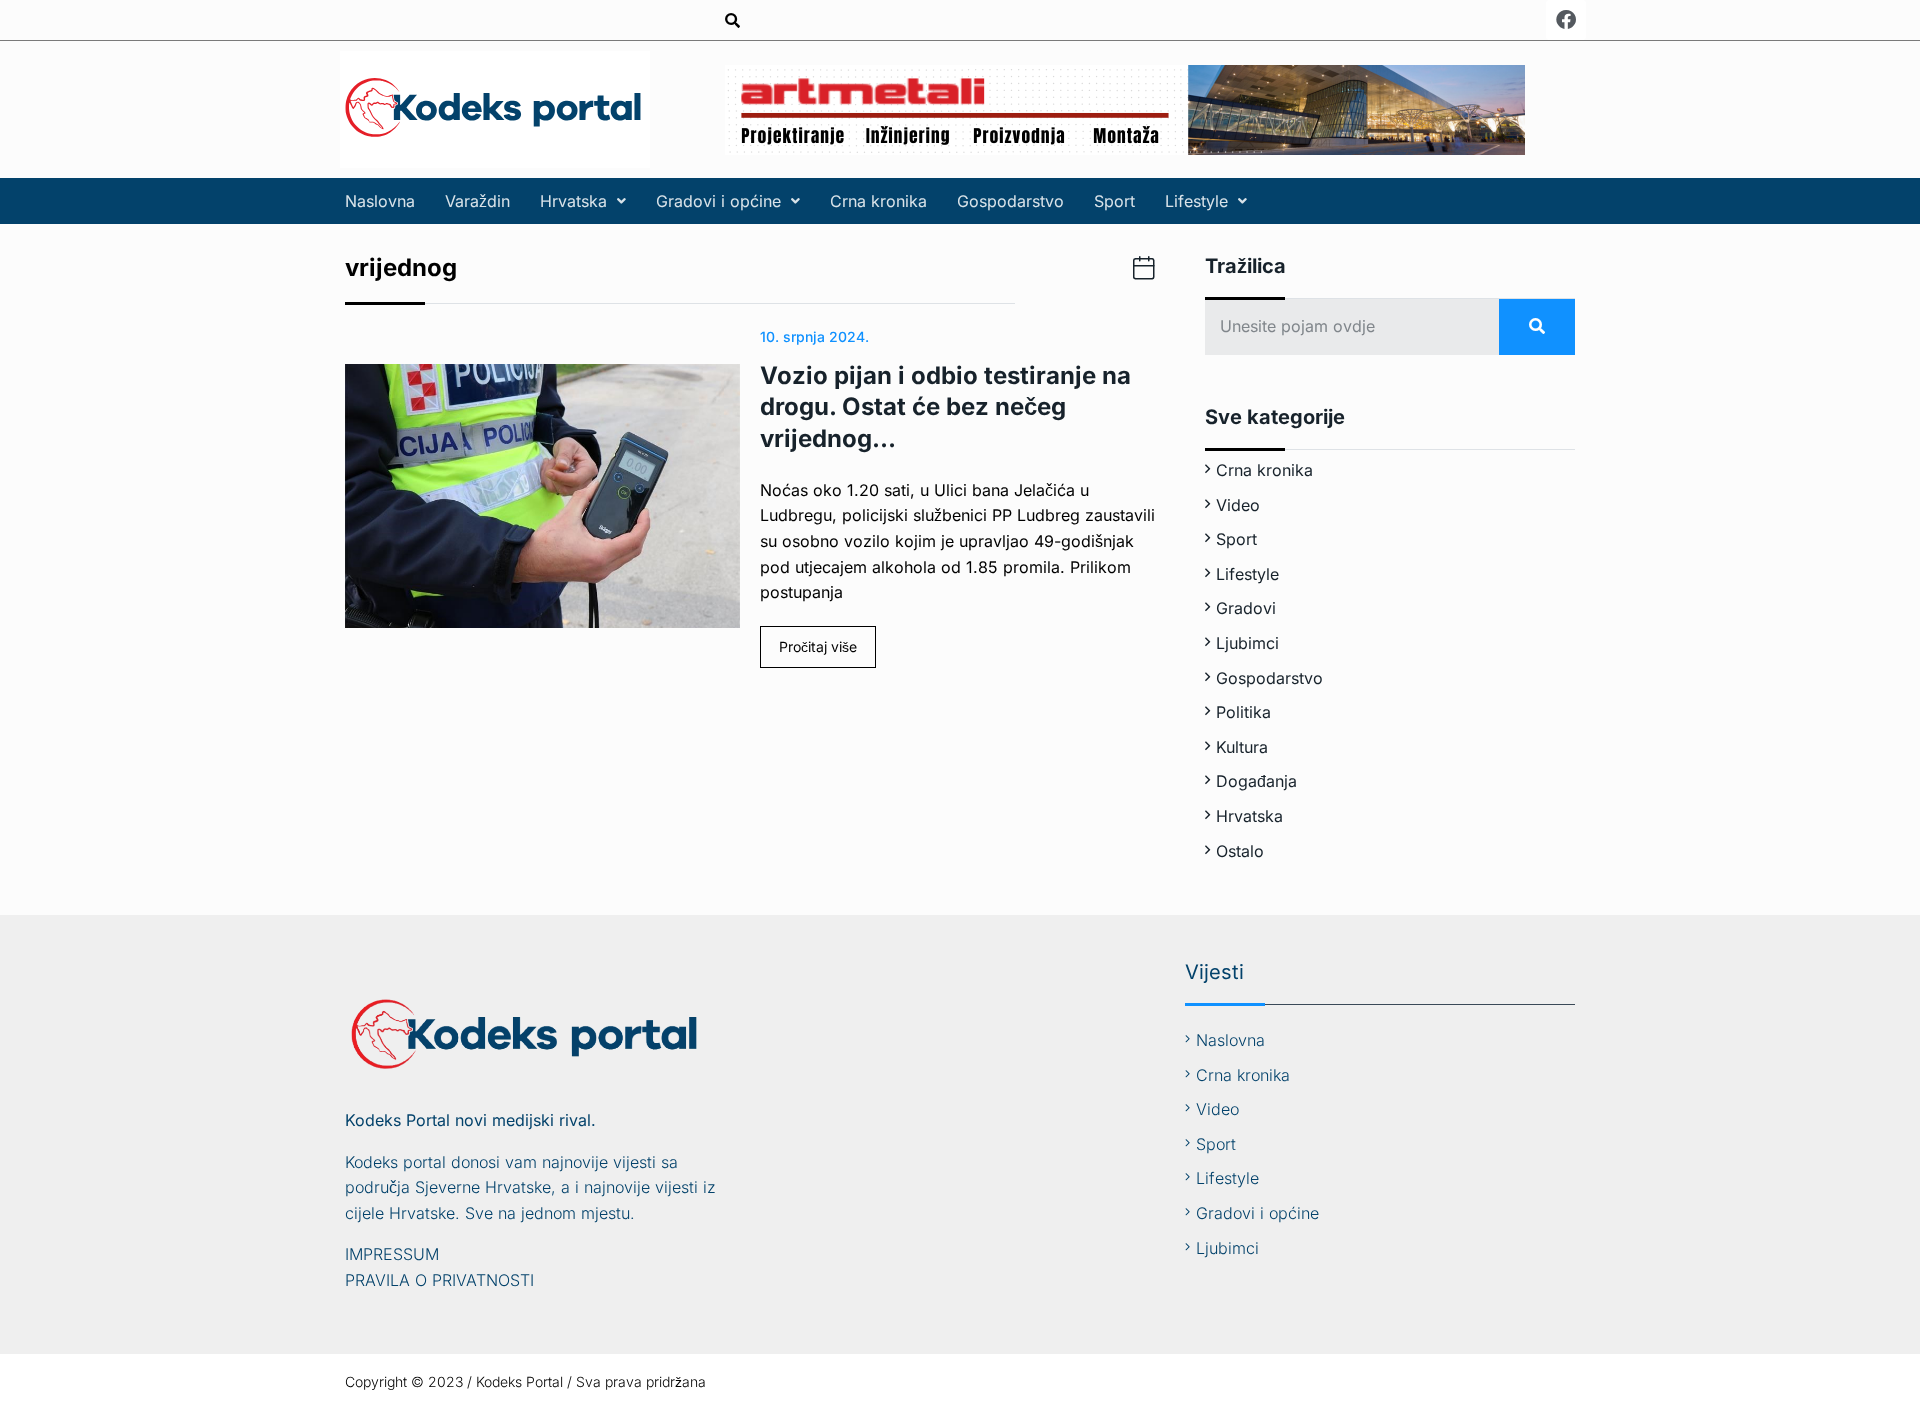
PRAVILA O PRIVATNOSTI (439, 1280)
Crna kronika (878, 201)
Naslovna (380, 201)
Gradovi (1246, 608)
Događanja (1256, 781)
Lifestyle (1196, 201)
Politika (1243, 712)
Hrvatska (573, 201)
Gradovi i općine (718, 201)
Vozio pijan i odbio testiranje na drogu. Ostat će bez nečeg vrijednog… (945, 406)
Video (1238, 505)
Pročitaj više (818, 646)
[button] (583, 201)
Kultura (1242, 747)
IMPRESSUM (392, 1254)
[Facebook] (1566, 20)
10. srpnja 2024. (814, 336)
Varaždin (477, 201)
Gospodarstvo (1010, 201)
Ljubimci (1247, 643)
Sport (1114, 201)
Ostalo (1240, 851)
